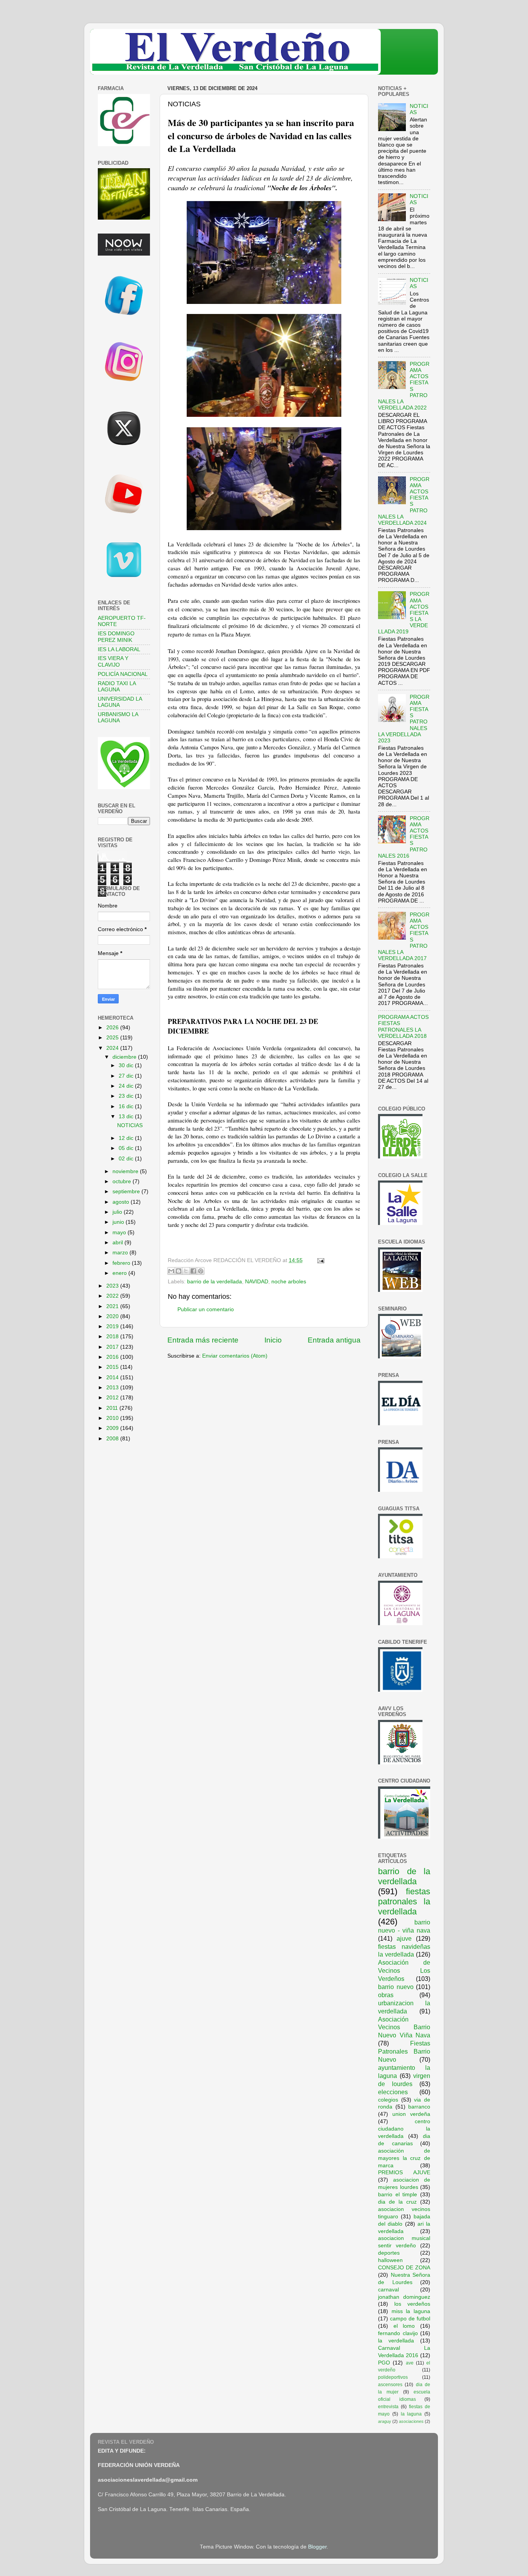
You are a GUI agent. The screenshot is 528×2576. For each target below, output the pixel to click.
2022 (113, 1296)
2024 (113, 1048)
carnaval (388, 2290)
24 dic (127, 1086)
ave (410, 2363)
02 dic (127, 1159)
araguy (385, 2421)
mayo (120, 1233)
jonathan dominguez (404, 2297)
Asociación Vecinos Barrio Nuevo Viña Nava (404, 2027)
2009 (113, 1428)
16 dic (127, 1106)
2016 (113, 1357)
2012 (113, 1398)
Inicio (273, 1340)
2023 (113, 1286)
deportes (389, 2253)
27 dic (127, 1076)
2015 (113, 1367)
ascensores (390, 2385)
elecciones (393, 2092)
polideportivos (393, 2377)
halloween (390, 2260)
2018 (113, 1337)
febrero (122, 1263)
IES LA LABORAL (119, 649)
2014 (113, 1378)
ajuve (404, 1938)
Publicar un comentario (206, 1309)
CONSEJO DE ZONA (404, 2268)
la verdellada (396, 2341)
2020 (113, 1316)
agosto (122, 1202)
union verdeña (411, 2114)
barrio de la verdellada (215, 1282)
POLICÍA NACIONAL (123, 674)
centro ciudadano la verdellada (404, 2129)
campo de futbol (410, 2319)
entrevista (388, 2407)
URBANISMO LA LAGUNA (118, 717)
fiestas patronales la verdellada (404, 1901)
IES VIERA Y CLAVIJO (113, 661)
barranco (419, 2107)
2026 (113, 1028)
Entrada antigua (334, 1340)
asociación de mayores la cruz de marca (404, 2158)
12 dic (127, 1138)
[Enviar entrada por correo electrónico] (319, 1260)
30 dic (127, 1065)
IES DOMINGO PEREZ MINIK (116, 637)
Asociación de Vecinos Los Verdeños (404, 1970)
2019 (113, 1326)
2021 (113, 1306)
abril (118, 1243)
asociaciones (411, 2421)
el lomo (404, 2326)
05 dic (127, 1148)
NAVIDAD (257, 1282)
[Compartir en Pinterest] (201, 1271)
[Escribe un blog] (179, 1271)
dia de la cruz (397, 2202)
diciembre (125, 1057)
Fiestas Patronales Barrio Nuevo (404, 2051)
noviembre (126, 1171)
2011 (113, 1408)
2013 (113, 1388)
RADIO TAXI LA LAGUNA (117, 687)
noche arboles (289, 1282)
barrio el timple (398, 2195)
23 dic (127, 1096)
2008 (113, 1439)
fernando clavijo (398, 2333)
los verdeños (412, 2304)
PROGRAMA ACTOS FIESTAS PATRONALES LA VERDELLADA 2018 (403, 1027)
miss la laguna (411, 2311)
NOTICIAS (130, 1125)
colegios (388, 2100)
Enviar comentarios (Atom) (235, 1356)
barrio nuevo (396, 1987)
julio (118, 1212)
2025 (113, 1038)
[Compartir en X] (186, 1271)
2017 (113, 1347)
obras (386, 1995)
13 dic (127, 1117)
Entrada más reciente (203, 1340)
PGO (384, 2363)
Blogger (317, 2547)
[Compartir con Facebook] (193, 1271)
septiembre (127, 1192)
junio (119, 1222)
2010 (113, 1418)
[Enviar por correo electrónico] (171, 1271)
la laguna (411, 2414)
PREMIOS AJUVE (404, 2173)
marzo (121, 1253)
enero (120, 1273)
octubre (123, 1181)
